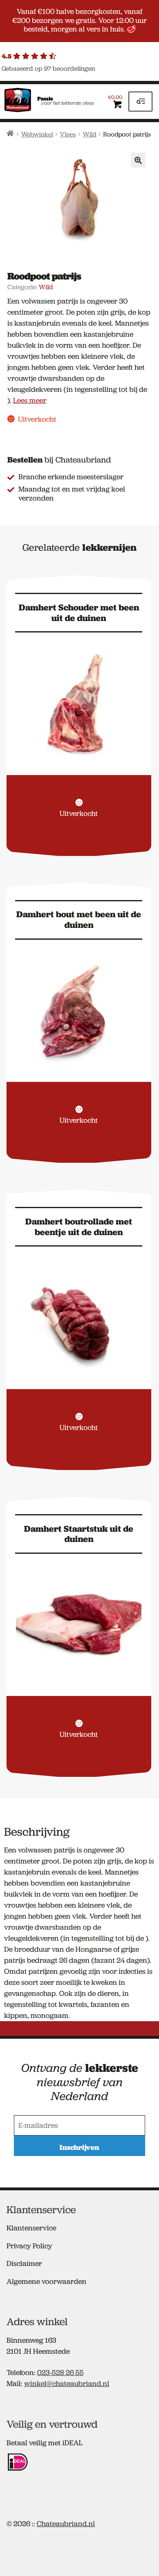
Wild (89, 134)
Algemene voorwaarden (46, 2281)
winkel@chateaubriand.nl (67, 2384)
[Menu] (140, 102)
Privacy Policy (29, 2246)
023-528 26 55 (60, 2373)
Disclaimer (24, 2263)
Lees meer (30, 400)
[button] (138, 160)
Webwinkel (37, 134)
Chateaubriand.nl (66, 2524)
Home (10, 133)
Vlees (68, 134)
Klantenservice (31, 2228)
